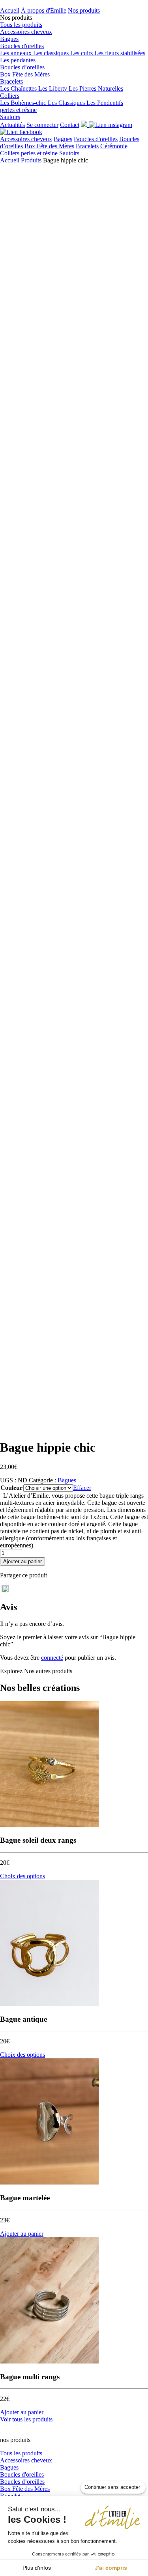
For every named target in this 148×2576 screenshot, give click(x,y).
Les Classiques (67, 103)
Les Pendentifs (105, 103)
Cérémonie (114, 146)
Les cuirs (82, 53)
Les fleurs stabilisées (120, 53)
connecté (52, 1658)
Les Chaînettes (19, 89)
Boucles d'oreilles (22, 46)
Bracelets (11, 81)
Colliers (10, 96)
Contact (70, 125)
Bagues (9, 39)
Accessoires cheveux (26, 32)
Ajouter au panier (22, 1561)
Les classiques (52, 53)
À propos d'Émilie (44, 10)
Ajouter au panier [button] (22, 2234)
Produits (31, 160)
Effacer (82, 1488)
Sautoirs (10, 117)
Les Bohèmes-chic (24, 103)
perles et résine (18, 110)
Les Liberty (53, 89)
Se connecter (42, 125)
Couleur (11, 1488)
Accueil (10, 10)
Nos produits (84, 10)
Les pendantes (18, 60)
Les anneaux (17, 53)
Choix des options (22, 1876)
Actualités (12, 125)
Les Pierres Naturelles (96, 89)
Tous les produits (21, 25)
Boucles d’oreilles (22, 67)
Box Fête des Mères (25, 74)
